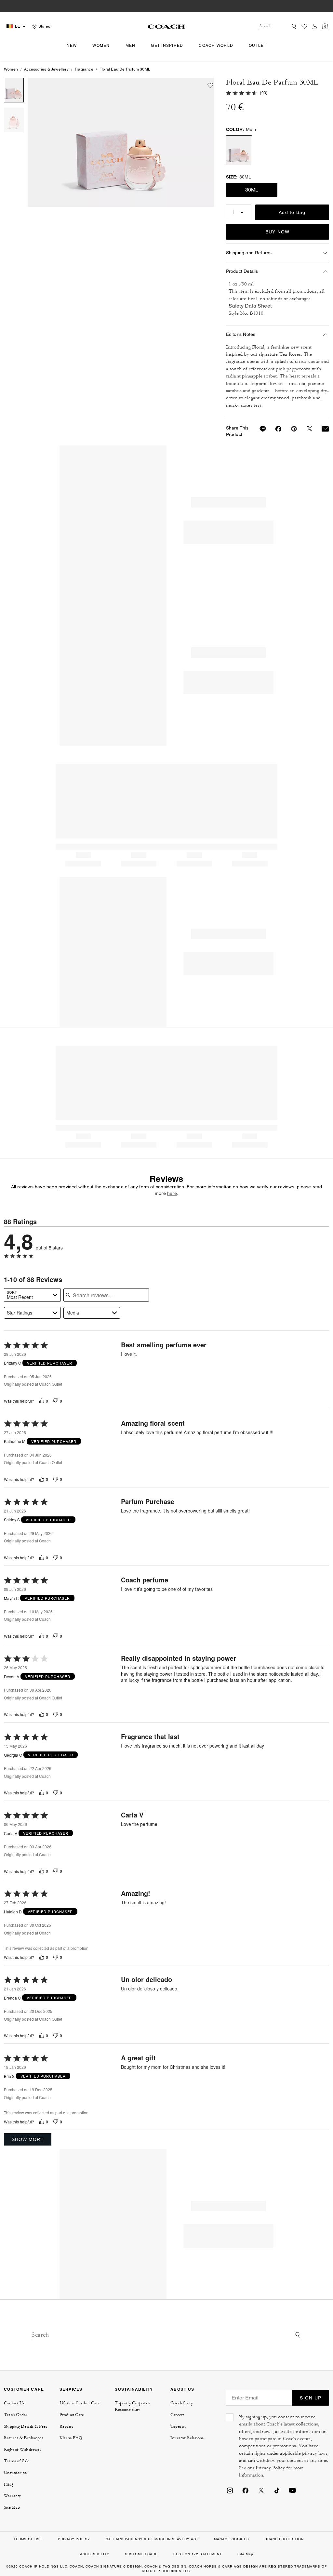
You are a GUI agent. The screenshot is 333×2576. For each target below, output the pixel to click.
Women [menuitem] (101, 46)
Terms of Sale (17, 2461)
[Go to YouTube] (292, 2490)
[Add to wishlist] (210, 86)
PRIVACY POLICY (74, 2539)
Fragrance (84, 69)
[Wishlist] (304, 26)
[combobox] (279, 26)
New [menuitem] (72, 46)
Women (11, 69)
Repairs (66, 2426)
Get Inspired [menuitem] (167, 46)
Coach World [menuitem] (216, 46)
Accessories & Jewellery (46, 69)
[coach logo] (166, 26)
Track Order (16, 2415)
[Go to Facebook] (246, 2490)
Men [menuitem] (131, 46)
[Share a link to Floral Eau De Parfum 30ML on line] (259, 429)
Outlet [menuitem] (258, 46)
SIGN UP (311, 2398)
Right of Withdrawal (22, 2450)
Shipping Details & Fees (26, 2426)
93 (264, 93)
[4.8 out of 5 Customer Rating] (242, 92)
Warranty (13, 2496)
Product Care (72, 2415)
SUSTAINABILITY (134, 2389)
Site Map (12, 2507)
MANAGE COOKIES (232, 2539)
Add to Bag (292, 212)
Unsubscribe (15, 2473)
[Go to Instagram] (230, 2490)
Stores (44, 26)
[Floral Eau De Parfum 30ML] (121, 142)
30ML (252, 190)
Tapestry (179, 2426)
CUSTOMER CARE (24, 2389)
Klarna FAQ (71, 2438)
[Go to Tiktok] (277, 2490)
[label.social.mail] (321, 429)
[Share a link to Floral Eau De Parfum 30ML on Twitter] (306, 429)
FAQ (9, 2484)
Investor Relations (187, 2438)
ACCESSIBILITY (95, 2554)
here (172, 1193)
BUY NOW (278, 232)
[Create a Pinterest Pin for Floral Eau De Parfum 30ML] (290, 429)
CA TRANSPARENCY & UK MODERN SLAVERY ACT (152, 2539)
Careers (177, 2415)
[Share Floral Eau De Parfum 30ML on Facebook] (274, 429)
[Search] (294, 26)
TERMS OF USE (28, 2539)
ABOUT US (182, 2389)
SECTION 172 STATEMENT (198, 2554)
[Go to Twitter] (261, 2490)
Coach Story (182, 2403)
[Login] (315, 26)
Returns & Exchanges (24, 2438)
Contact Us (14, 2403)
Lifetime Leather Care (80, 2403)
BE (18, 26)
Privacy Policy (270, 2468)
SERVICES (71, 2389)
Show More (28, 2139)
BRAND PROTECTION (284, 2539)
